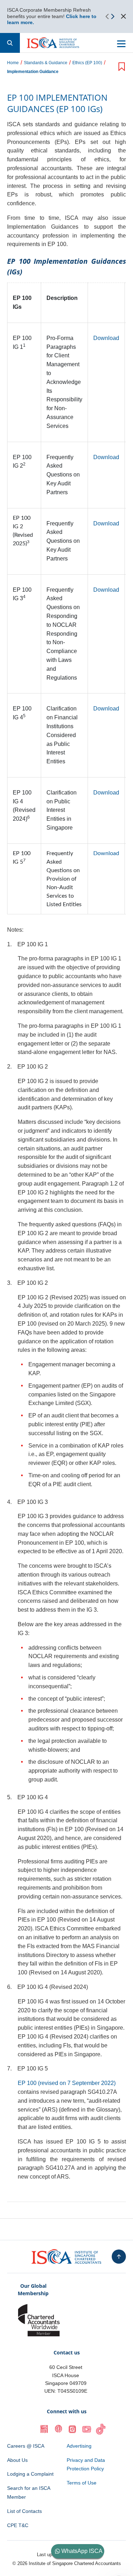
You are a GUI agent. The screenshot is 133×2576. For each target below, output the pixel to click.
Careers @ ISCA (26, 2446)
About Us (17, 2460)
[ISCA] (53, 43)
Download (106, 338)
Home (13, 63)
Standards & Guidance (46, 63)
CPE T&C (18, 2525)
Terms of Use (82, 2483)
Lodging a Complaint (30, 2474)
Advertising (79, 2446)
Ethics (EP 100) (87, 63)
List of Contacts (24, 2511)
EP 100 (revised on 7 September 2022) (67, 2083)
